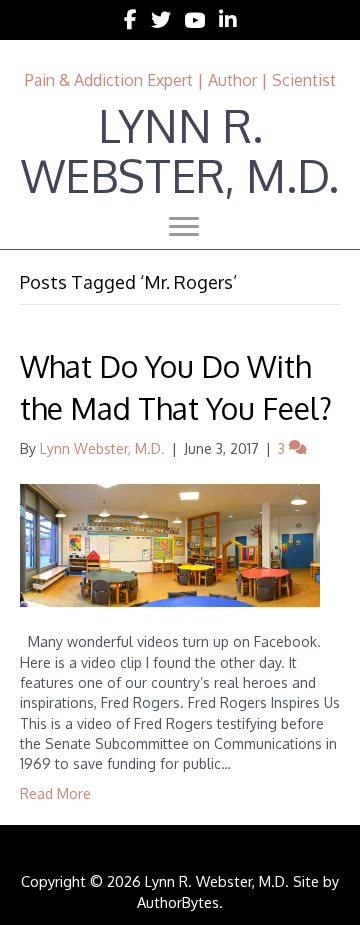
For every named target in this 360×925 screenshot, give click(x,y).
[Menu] (184, 227)
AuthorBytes (178, 902)
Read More (55, 793)
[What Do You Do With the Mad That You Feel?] (170, 544)
